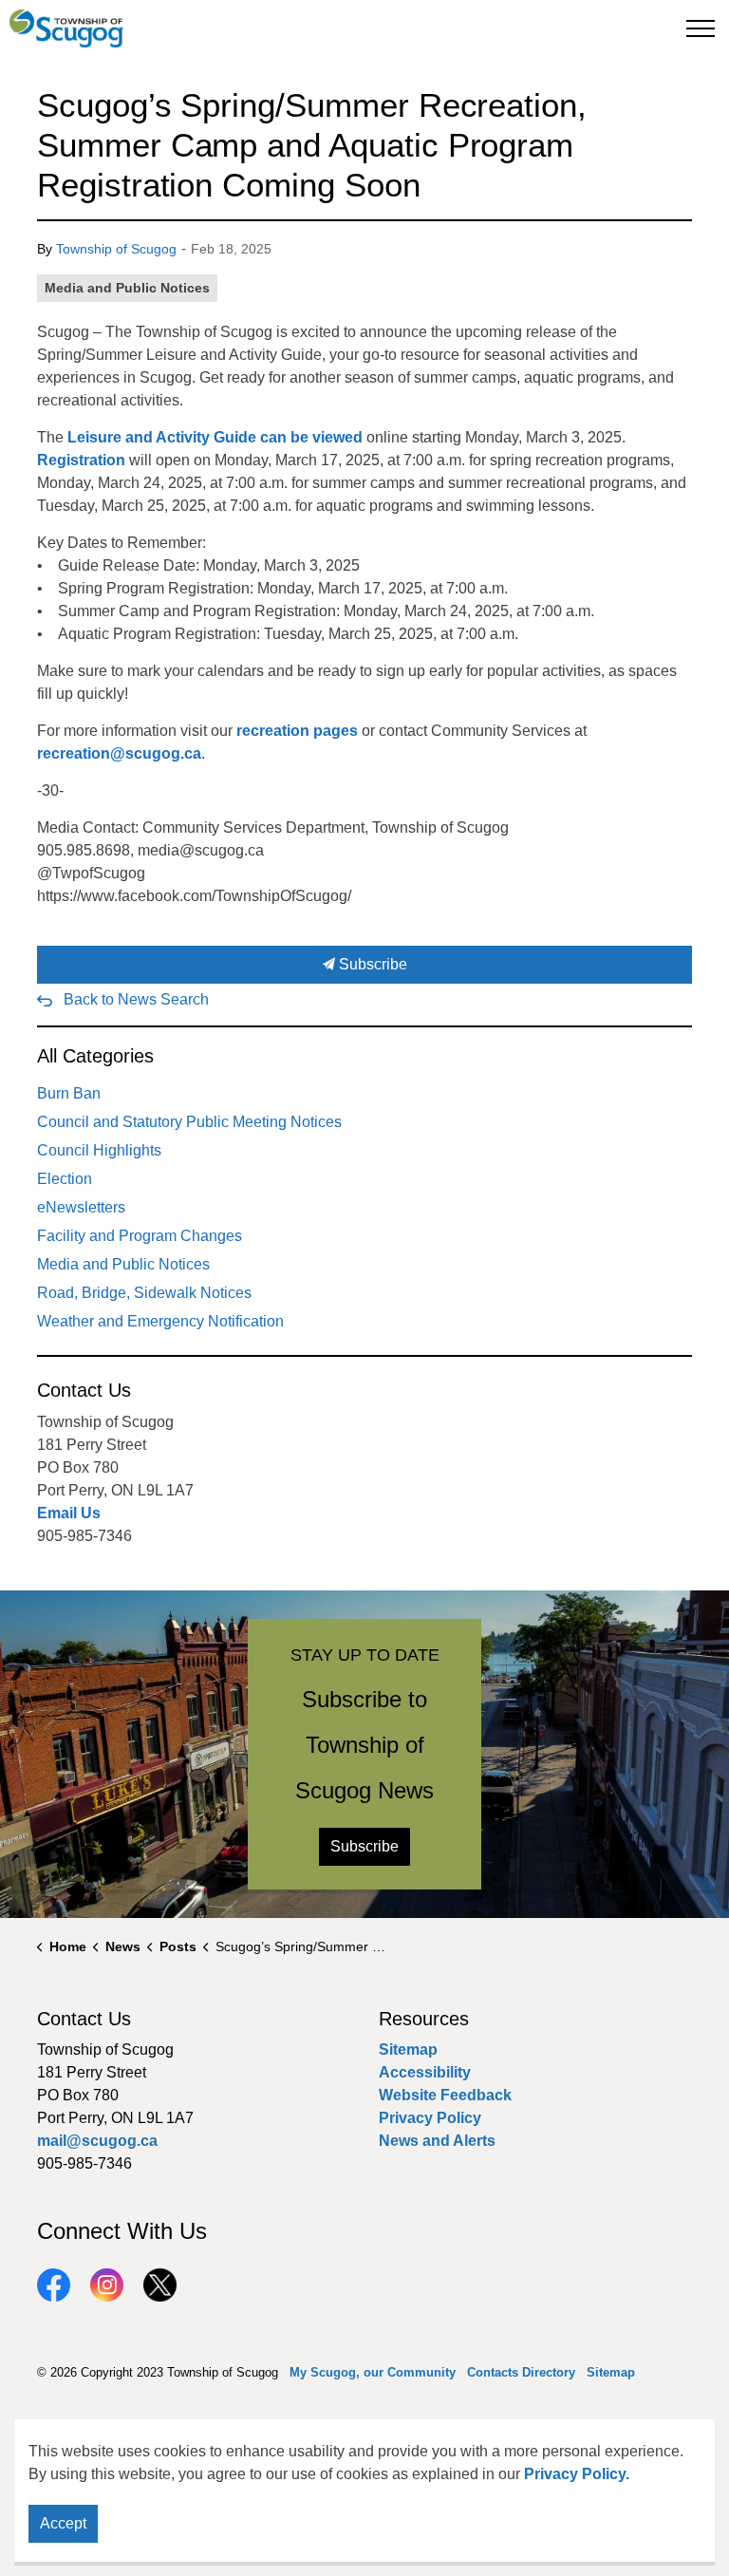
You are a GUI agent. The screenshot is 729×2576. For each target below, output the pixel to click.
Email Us (69, 1513)
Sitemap (408, 2050)
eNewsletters (81, 1207)
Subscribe (371, 964)
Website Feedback (445, 2095)
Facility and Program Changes (140, 1236)
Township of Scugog (116, 249)
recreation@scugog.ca (119, 753)
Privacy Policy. (577, 2474)
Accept (63, 2523)
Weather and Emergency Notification (160, 1321)
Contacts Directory (521, 2372)
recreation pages (295, 731)
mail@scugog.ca (97, 2141)
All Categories (95, 1056)
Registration (81, 460)
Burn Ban (69, 1093)
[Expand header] (701, 28)
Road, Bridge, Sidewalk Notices (144, 1293)
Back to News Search (136, 999)
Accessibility (425, 2072)
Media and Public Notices (127, 288)
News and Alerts (437, 2141)
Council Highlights (99, 1150)
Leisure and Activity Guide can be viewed (215, 437)
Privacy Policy (430, 2118)
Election (65, 1179)
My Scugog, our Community (373, 2372)
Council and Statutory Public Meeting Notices (189, 1122)
